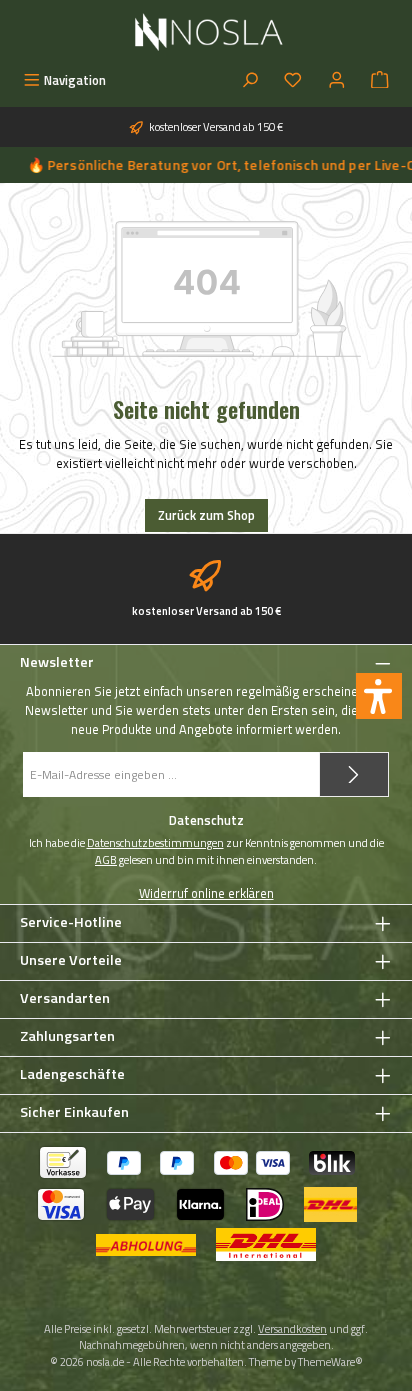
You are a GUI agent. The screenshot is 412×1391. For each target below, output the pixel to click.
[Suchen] (250, 80)
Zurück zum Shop (206, 515)
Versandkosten (292, 1328)
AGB (106, 860)
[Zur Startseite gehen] (206, 32)
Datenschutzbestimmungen (155, 843)
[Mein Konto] (337, 80)
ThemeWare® (330, 1361)
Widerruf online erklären (206, 893)
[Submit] (354, 774)
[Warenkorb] (380, 80)
